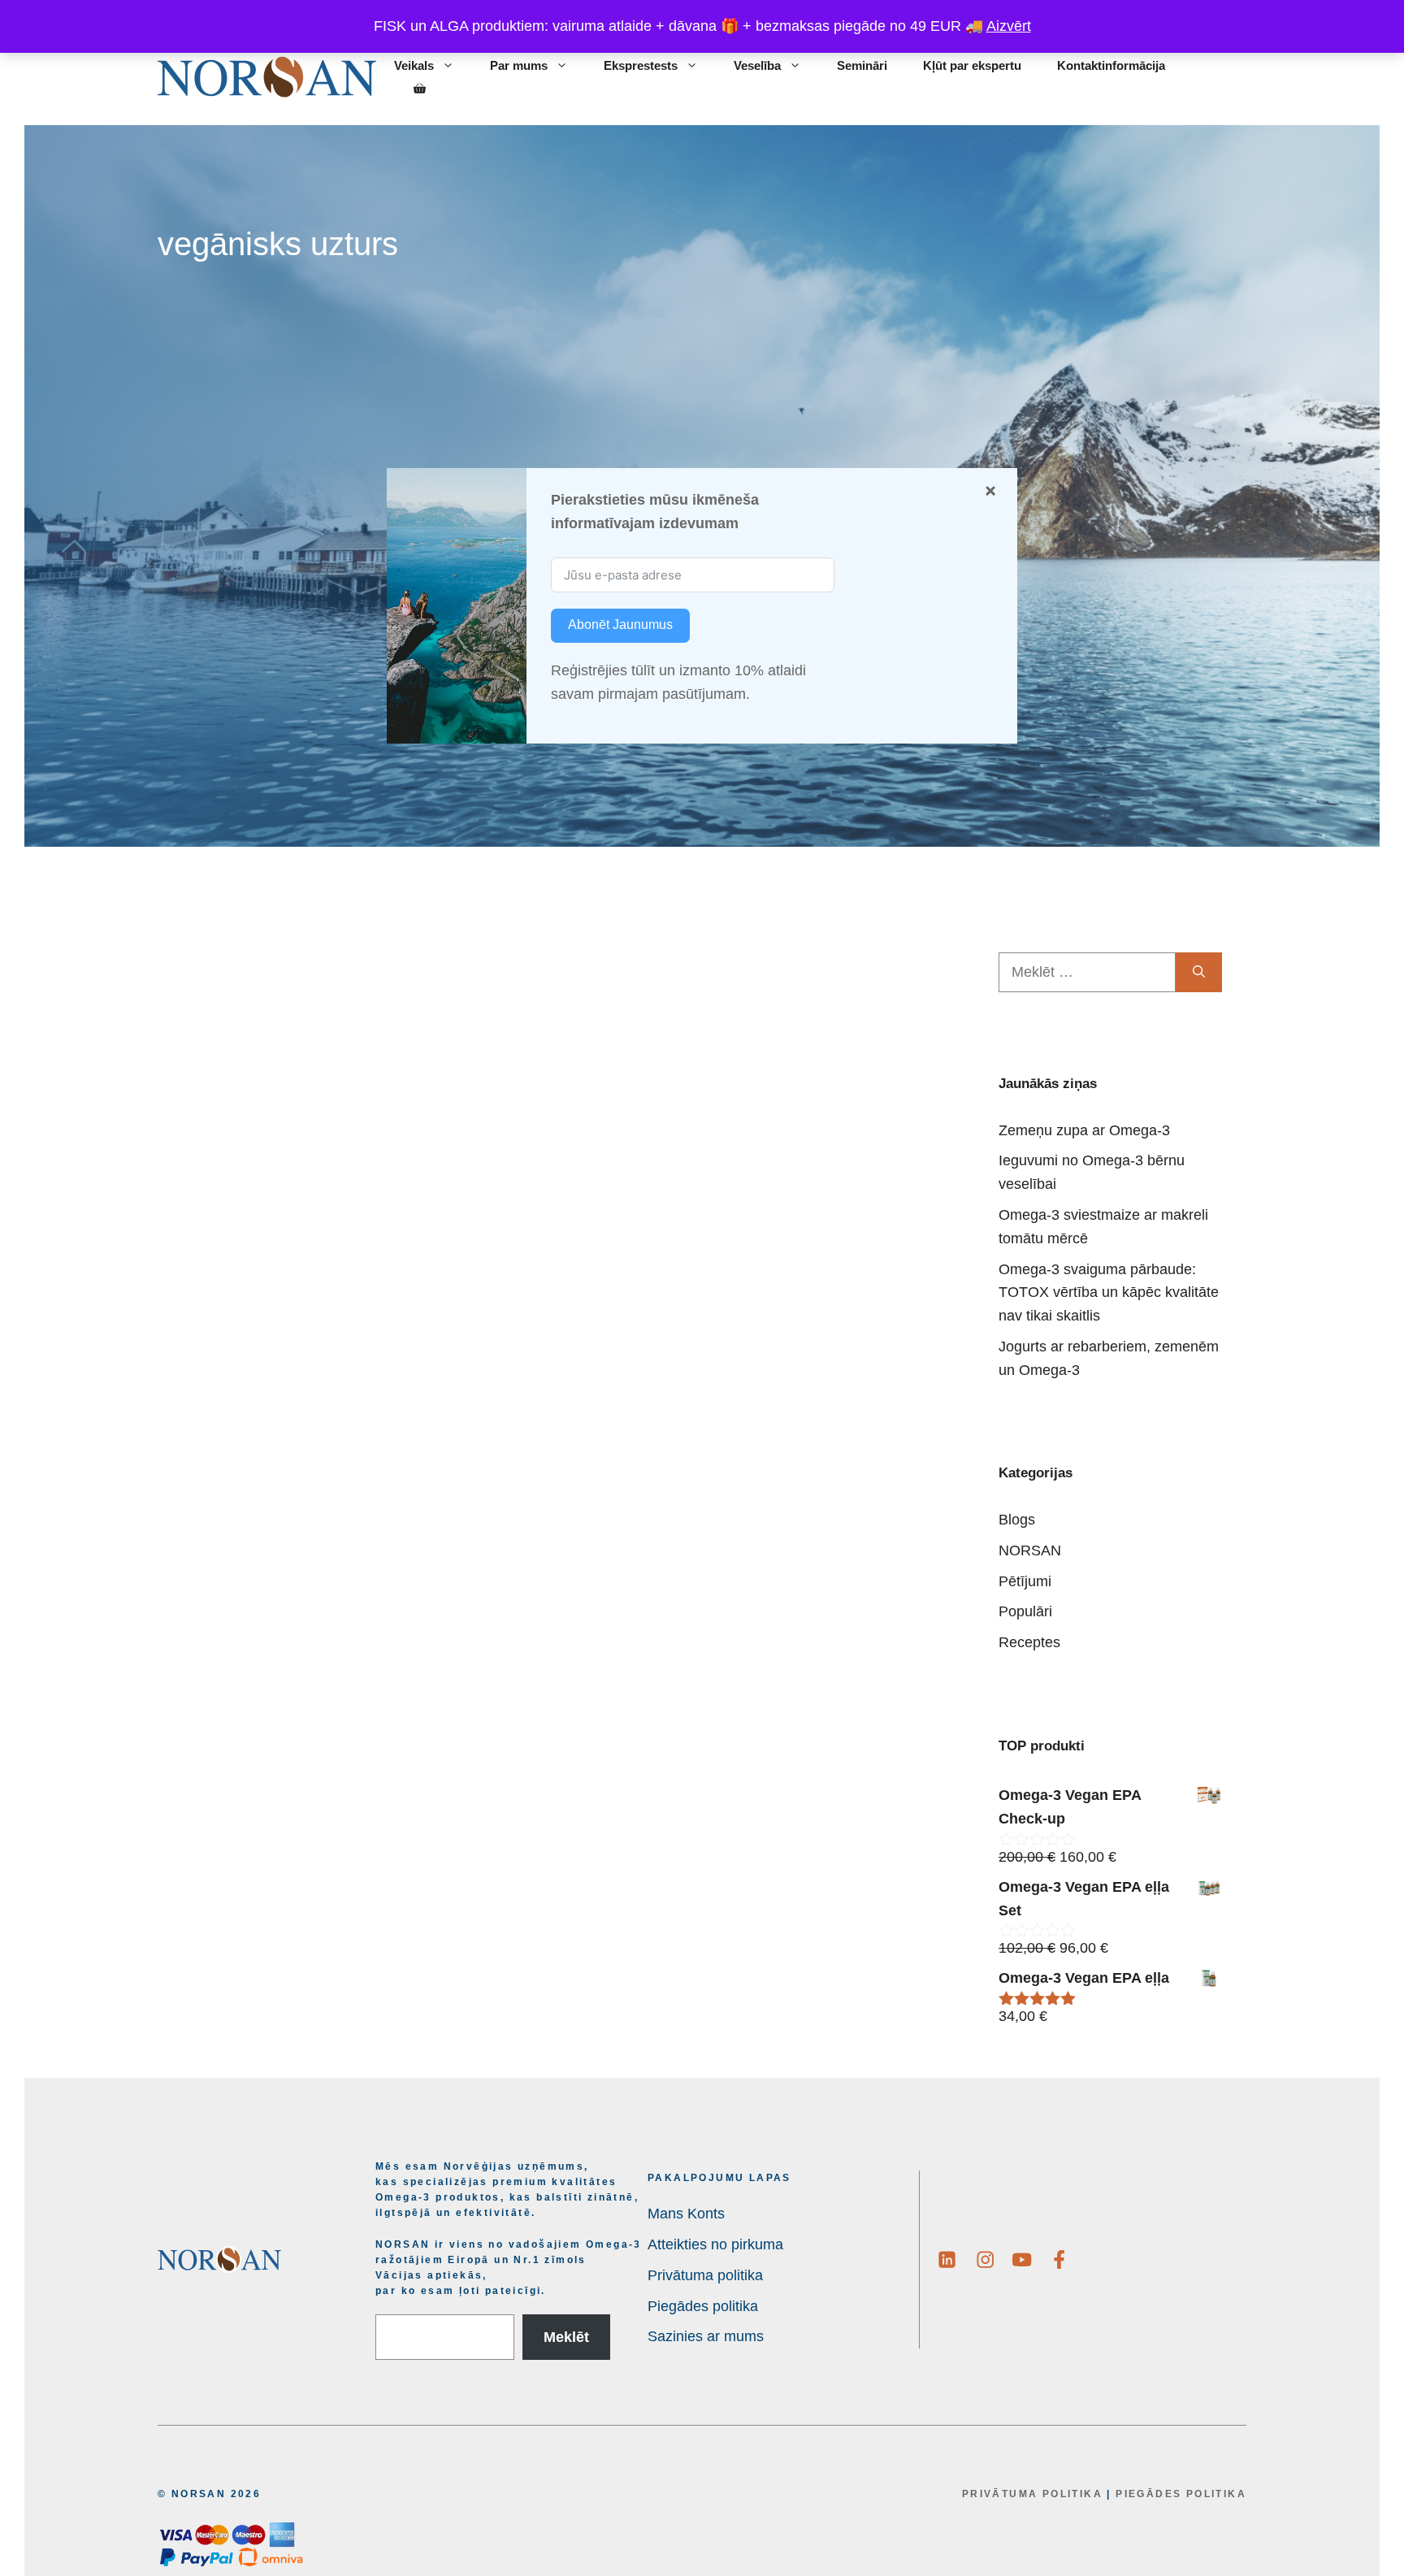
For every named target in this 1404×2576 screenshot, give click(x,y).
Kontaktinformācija (1111, 65)
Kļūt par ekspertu (972, 65)
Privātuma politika (1032, 2494)
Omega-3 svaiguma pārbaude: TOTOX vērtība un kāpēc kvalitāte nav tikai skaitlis (1109, 1293)
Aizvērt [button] (1009, 26)
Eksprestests (641, 65)
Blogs (1017, 1520)
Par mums (519, 65)
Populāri (1025, 1611)
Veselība (757, 65)
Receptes (1029, 1642)
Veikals (414, 65)
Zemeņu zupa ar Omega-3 (1084, 1130)
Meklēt (566, 2337)
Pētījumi (1025, 1581)
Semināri (862, 65)
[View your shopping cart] (420, 89)
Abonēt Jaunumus (620, 624)
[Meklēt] (1199, 972)
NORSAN (1030, 1550)
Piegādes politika (1181, 2494)
